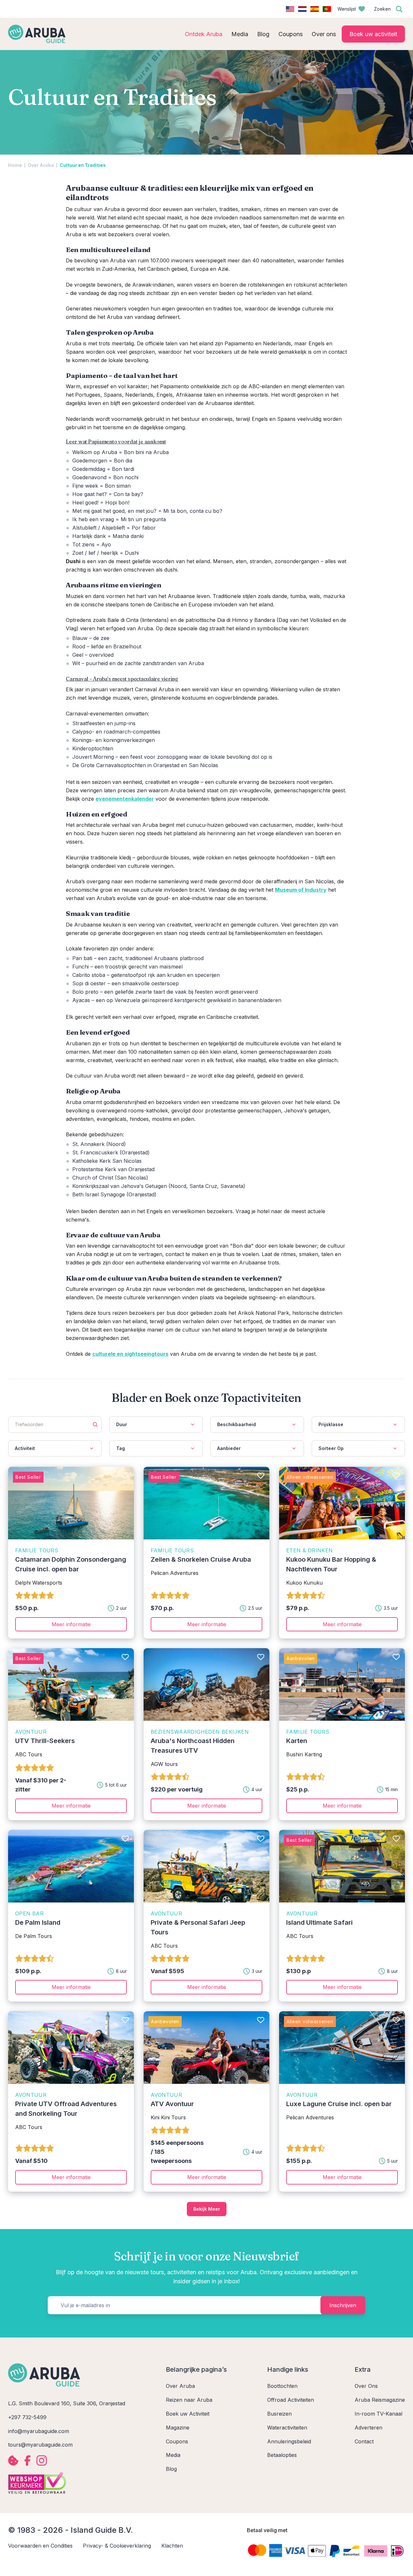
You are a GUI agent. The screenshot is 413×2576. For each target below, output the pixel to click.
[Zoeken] (399, 9)
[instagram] (42, 2460)
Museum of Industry (301, 890)
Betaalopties (282, 2455)
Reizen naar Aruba (189, 2400)
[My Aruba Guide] (37, 34)
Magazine (178, 2428)
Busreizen (279, 2414)
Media (173, 2455)
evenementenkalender (125, 799)
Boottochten (282, 2386)
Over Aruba (41, 165)
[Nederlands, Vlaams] (302, 9)
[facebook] (27, 2460)
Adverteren (368, 2428)
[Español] (315, 9)
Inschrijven (343, 2305)
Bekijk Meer (207, 2209)
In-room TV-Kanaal (378, 2414)
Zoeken (382, 9)
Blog (171, 2469)
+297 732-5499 (27, 2417)
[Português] (327, 9)
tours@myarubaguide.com (40, 2445)
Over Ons (366, 2386)
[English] (290, 9)
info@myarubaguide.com (39, 2431)
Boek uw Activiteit (188, 2414)
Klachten (172, 2546)
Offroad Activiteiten (291, 2400)
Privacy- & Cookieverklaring (117, 2546)
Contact (364, 2441)
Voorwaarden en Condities (40, 2546)
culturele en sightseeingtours (130, 1354)
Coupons (177, 2441)
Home (15, 165)
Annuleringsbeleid (289, 2441)
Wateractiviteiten (287, 2428)
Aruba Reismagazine (380, 2400)
